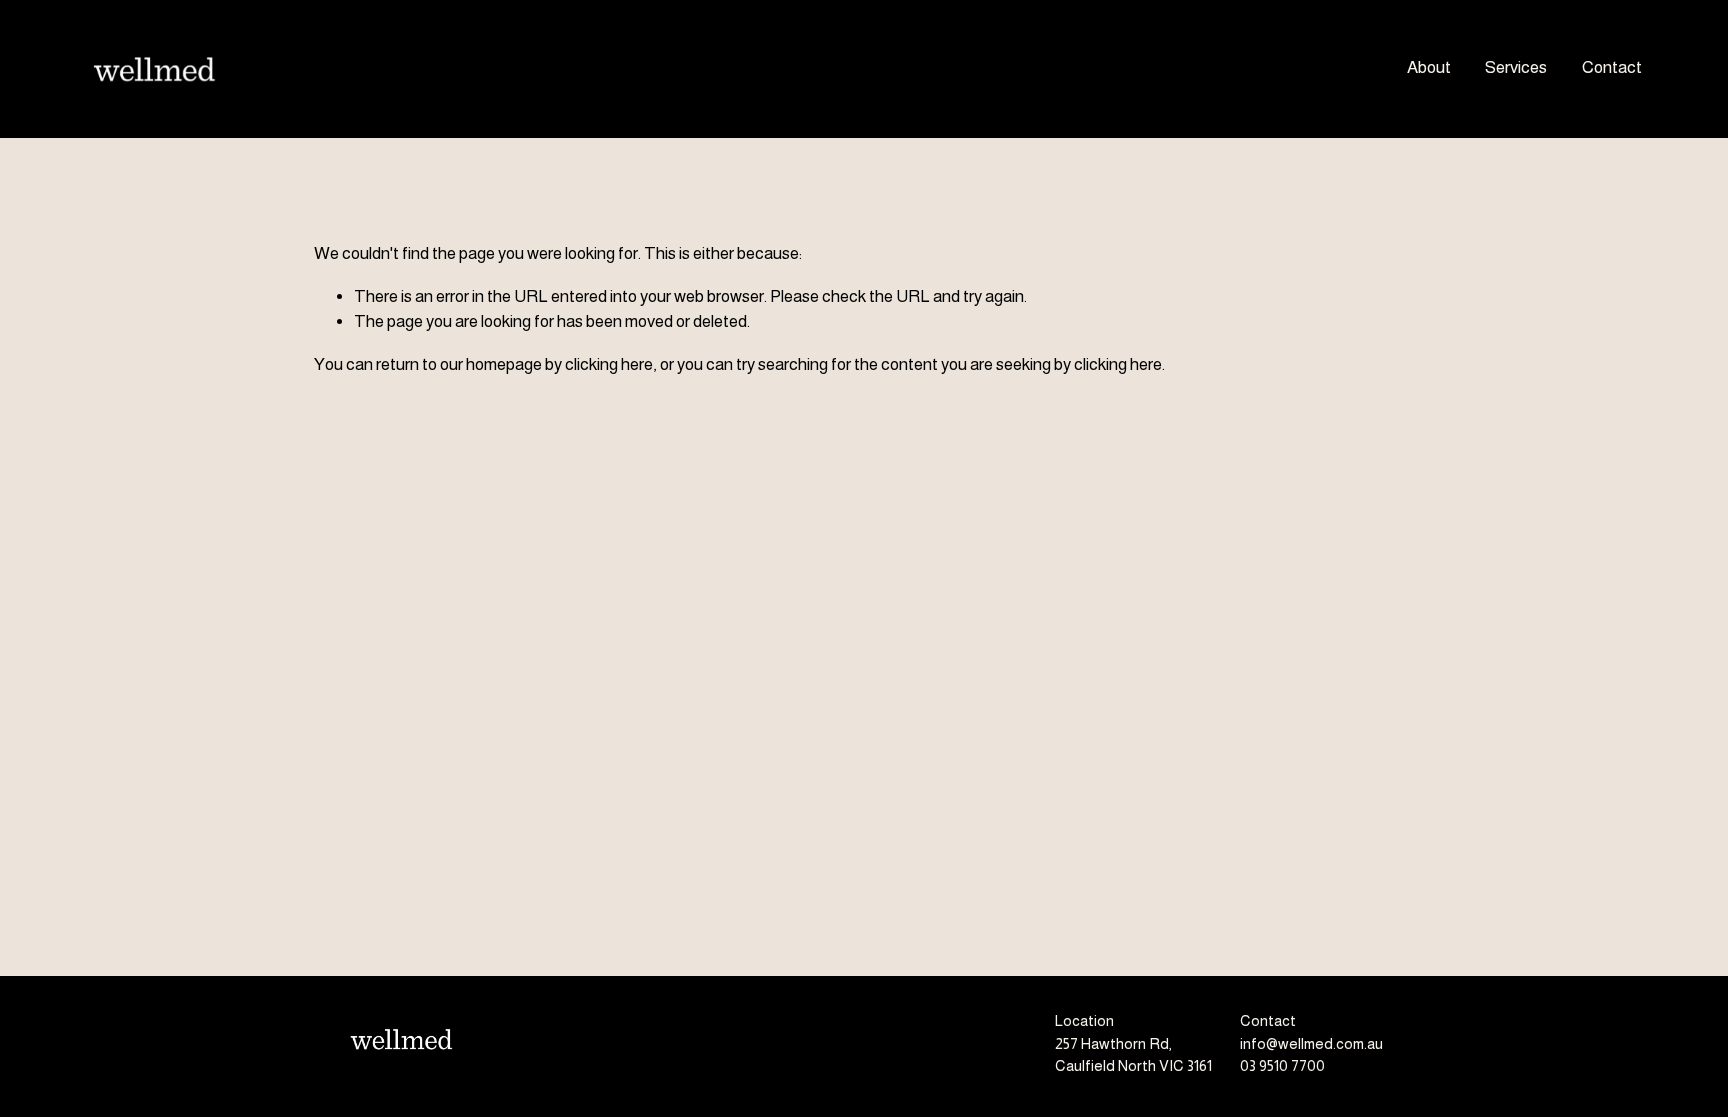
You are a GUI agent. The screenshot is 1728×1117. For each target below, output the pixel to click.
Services (1516, 67)
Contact (1612, 67)
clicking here (609, 364)
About (1429, 67)
